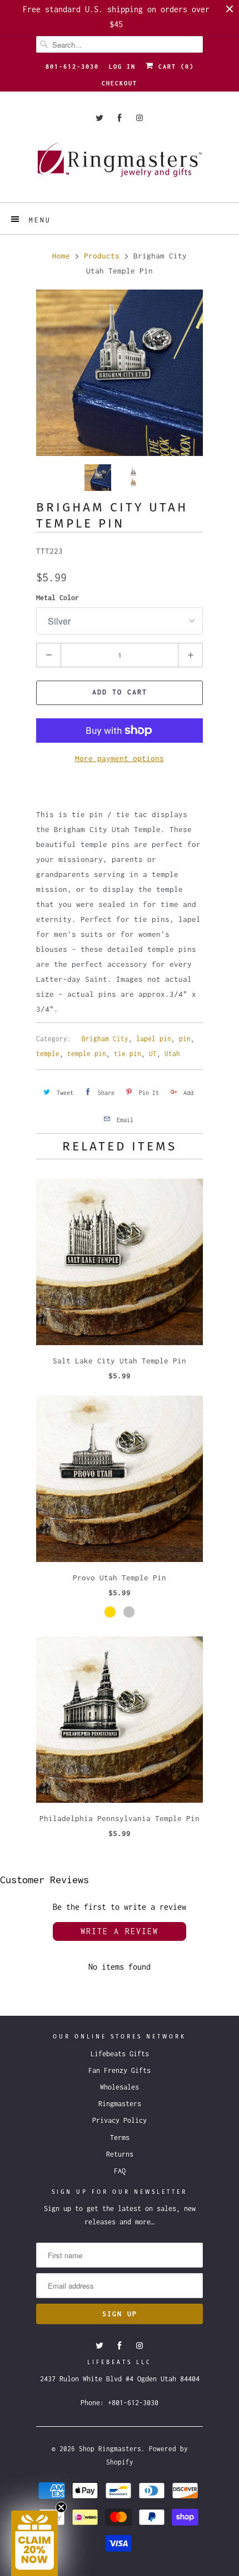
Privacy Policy (120, 2120)
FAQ (120, 2171)
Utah (172, 1054)
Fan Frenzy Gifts (120, 2070)
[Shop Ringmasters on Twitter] (99, 118)
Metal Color (58, 598)
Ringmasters (120, 2104)
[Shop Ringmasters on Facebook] (120, 118)
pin (185, 1039)
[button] (34, 2543)
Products (102, 256)
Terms (120, 2138)
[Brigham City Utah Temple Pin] (120, 373)
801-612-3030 (72, 67)
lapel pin (154, 1039)
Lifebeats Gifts (120, 2054)
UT (153, 1054)
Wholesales (120, 2087)
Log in (122, 67)
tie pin (128, 1054)
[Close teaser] (61, 2507)
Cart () (174, 67)
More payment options (120, 758)
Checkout (120, 83)
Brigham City (105, 1039)
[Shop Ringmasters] (120, 165)
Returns (120, 2154)
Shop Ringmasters (110, 2449)
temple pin (87, 1054)
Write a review (120, 1931)
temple (48, 1054)
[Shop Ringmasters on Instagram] (140, 118)
